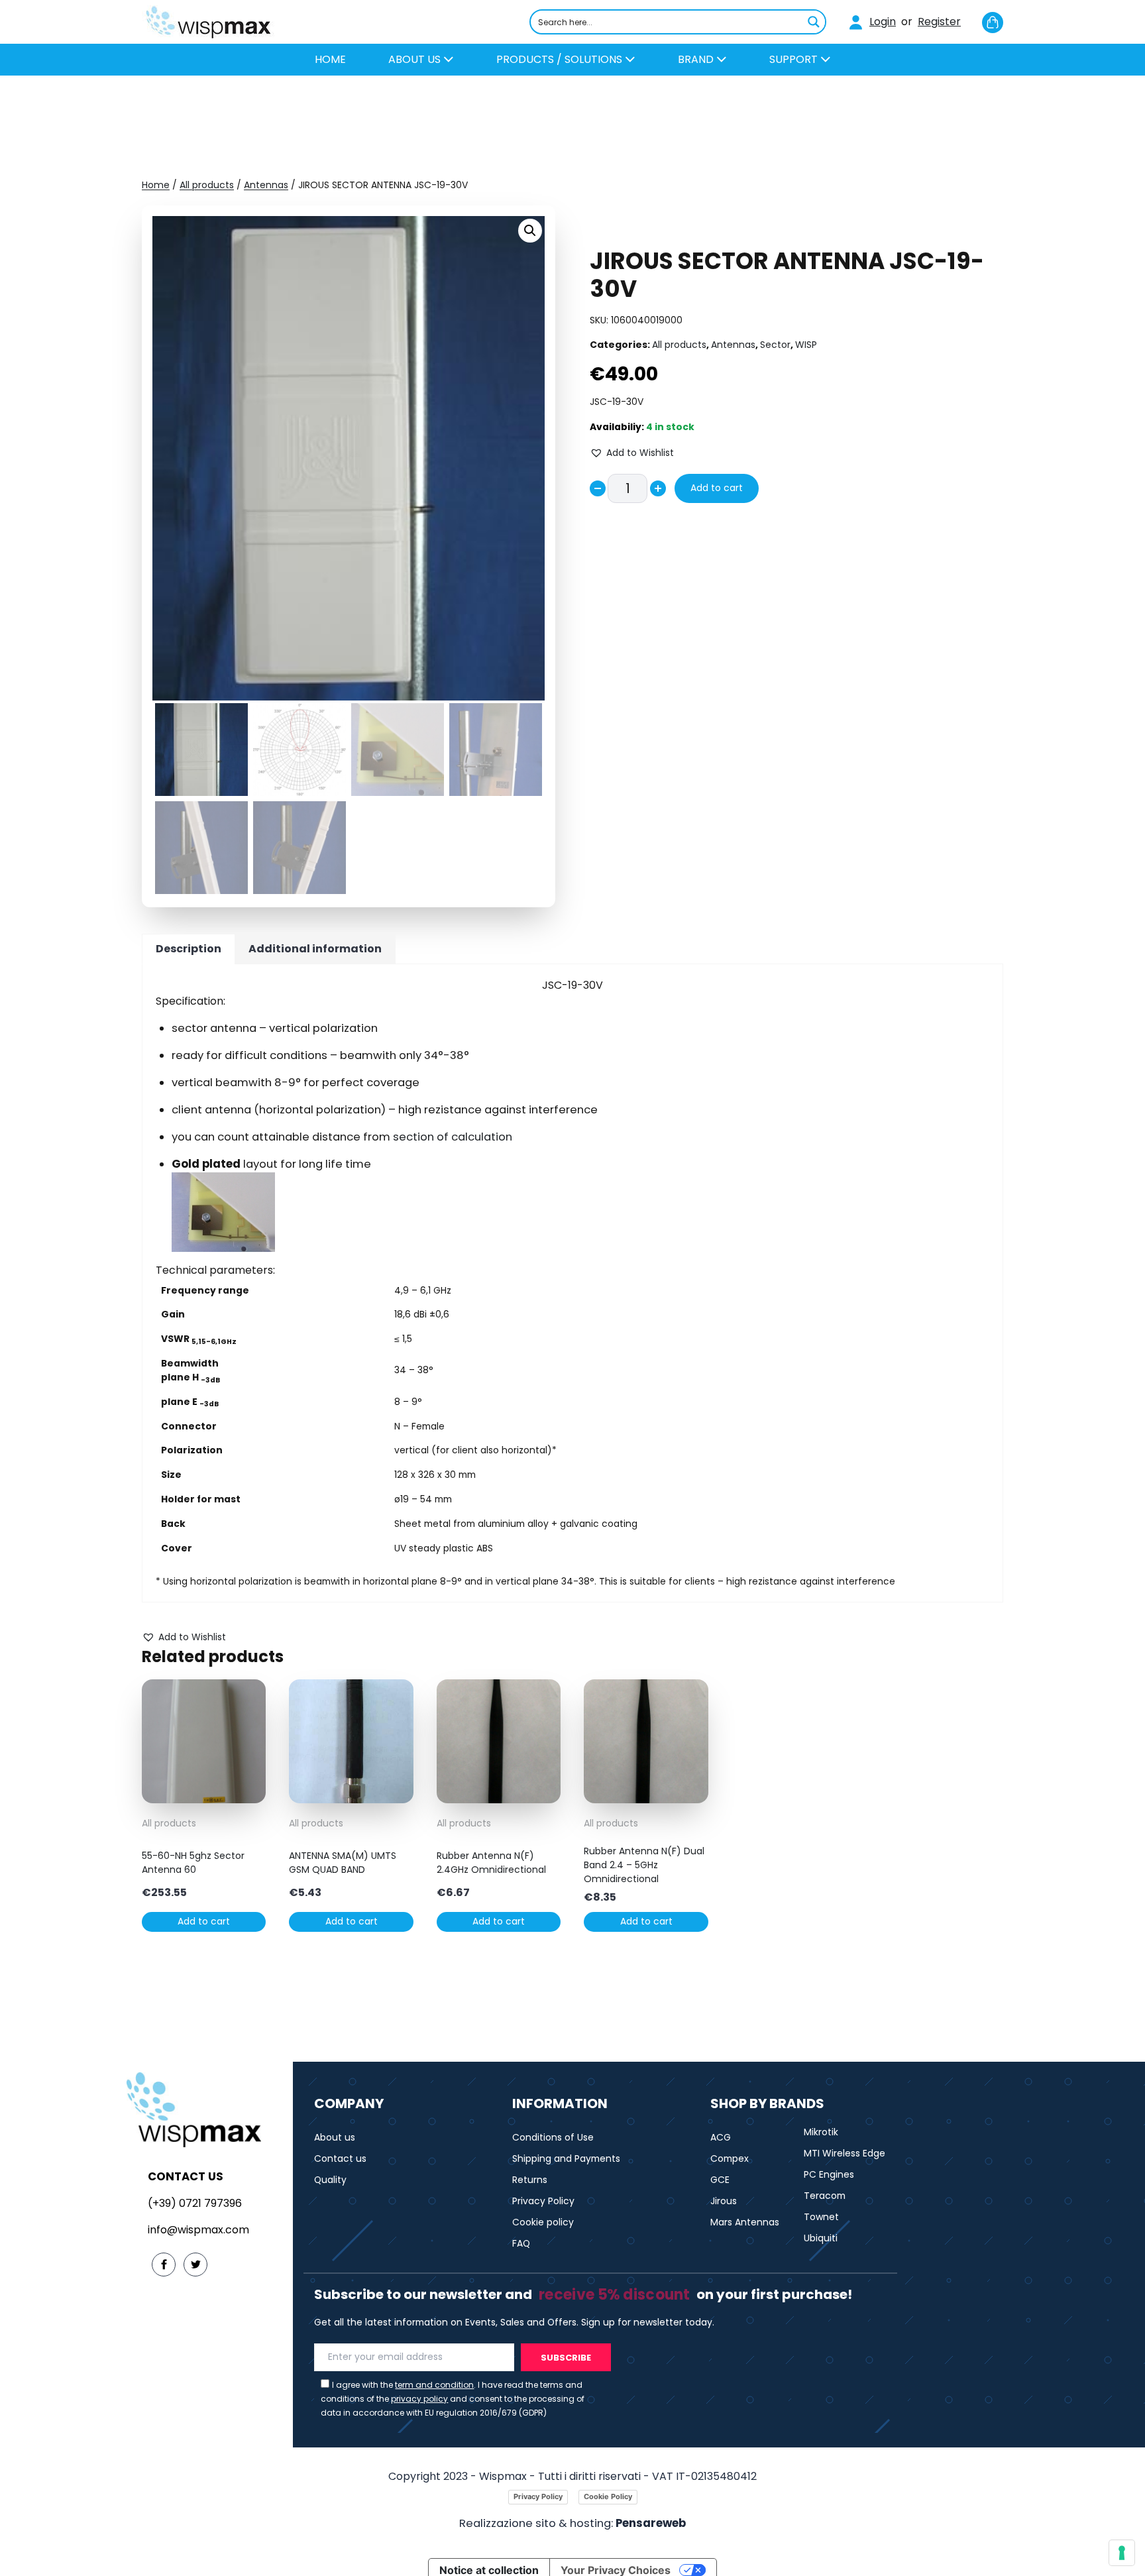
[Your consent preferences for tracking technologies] (1122, 2553)
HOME (330, 59)
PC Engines (829, 2174)
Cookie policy (543, 2222)
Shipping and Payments (566, 2158)
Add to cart (717, 488)
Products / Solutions (561, 59)
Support (795, 59)
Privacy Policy (543, 2201)
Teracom (825, 2196)
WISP (806, 345)
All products (207, 185)
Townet (821, 2217)
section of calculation (453, 1137)
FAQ (521, 2243)
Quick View (204, 1793)
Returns (530, 2180)
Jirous (724, 2201)
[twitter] (195, 2265)
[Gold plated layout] (580, 1212)
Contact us (340, 2158)
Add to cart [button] (204, 1921)
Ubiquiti (821, 2238)
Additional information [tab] (315, 949)
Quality (330, 2180)
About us (416, 59)
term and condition (434, 2385)
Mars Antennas (745, 2222)
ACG (721, 2137)
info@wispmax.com (198, 2230)
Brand (697, 59)
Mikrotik (821, 2132)
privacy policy (419, 2399)
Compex (730, 2158)
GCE (720, 2180)
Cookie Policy (608, 2496)
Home (156, 185)
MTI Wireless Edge (845, 2153)
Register (939, 22)
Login (883, 22)
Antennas (266, 185)
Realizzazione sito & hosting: (572, 2523)
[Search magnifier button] (814, 22)
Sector (775, 345)
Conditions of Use (553, 2137)
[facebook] (164, 2265)
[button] (530, 231)
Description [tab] (189, 949)
